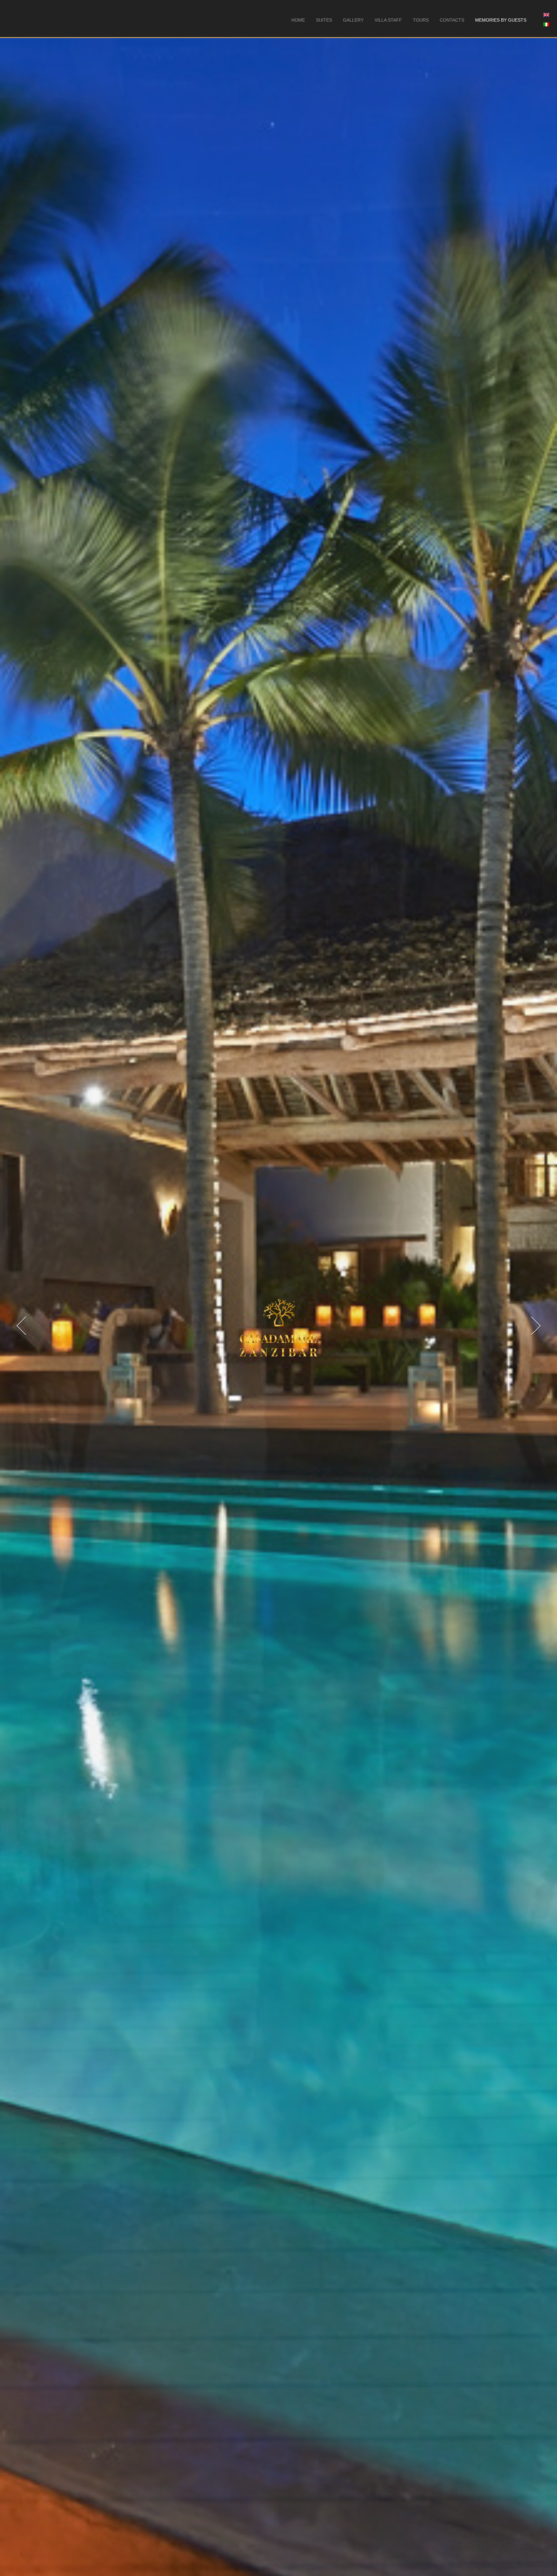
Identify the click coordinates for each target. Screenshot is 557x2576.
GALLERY (353, 20)
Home (298, 20)
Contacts (452, 20)
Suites (324, 20)
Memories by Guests (501, 20)
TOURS (421, 20)
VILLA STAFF (388, 20)
